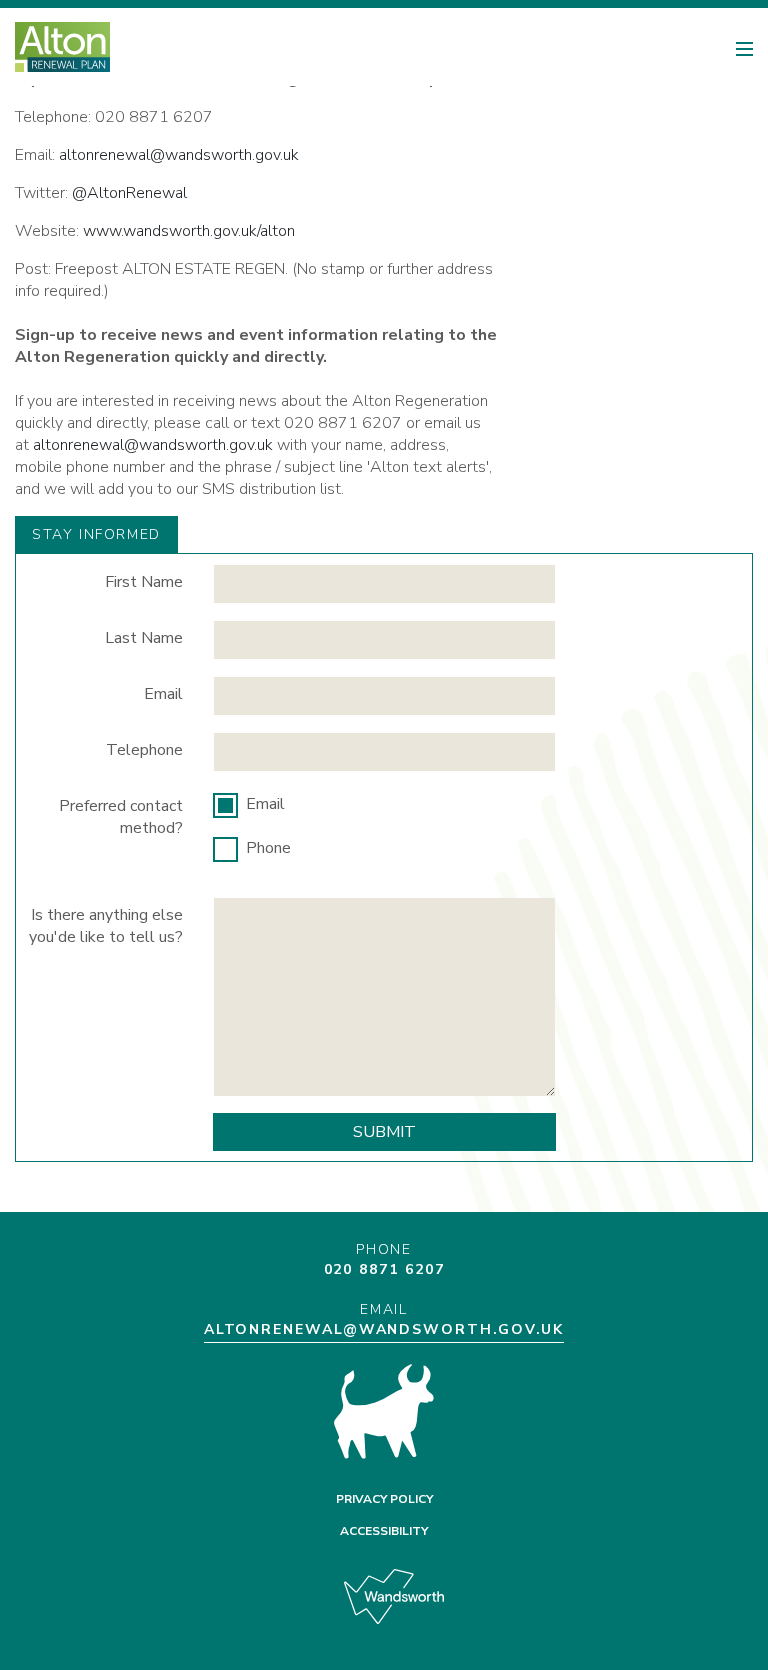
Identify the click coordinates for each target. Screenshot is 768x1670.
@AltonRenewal (129, 193)
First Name (144, 582)
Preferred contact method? (121, 817)
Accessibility (384, 1531)
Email (163, 694)
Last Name (144, 638)
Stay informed (96, 534)
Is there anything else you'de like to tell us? (106, 926)
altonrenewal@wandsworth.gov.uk (179, 155)
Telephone (144, 750)
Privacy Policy (384, 1499)
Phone (268, 848)
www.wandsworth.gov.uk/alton (189, 231)
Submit (384, 1132)
